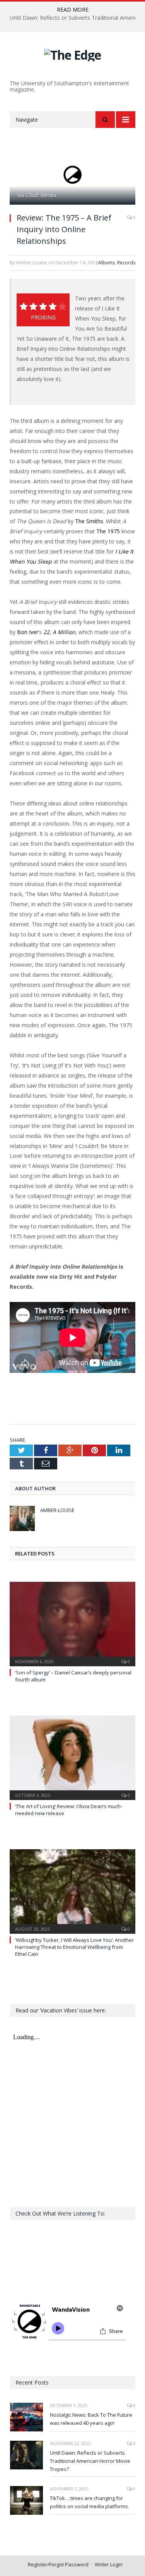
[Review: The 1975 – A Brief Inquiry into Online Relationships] (72, 175)
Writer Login (109, 2564)
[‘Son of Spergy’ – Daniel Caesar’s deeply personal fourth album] (72, 1623)
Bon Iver (28, 632)
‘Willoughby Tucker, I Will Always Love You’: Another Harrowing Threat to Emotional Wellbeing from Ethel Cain (74, 1947)
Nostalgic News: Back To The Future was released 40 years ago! (91, 2419)
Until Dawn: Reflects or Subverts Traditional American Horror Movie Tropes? (90, 2461)
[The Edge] (72, 54)
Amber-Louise (57, 1510)
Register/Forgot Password (58, 2564)
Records (126, 263)
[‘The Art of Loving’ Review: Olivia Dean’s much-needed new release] (72, 1757)
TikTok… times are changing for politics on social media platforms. (90, 2502)
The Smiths (89, 521)
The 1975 (108, 531)
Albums (107, 263)
